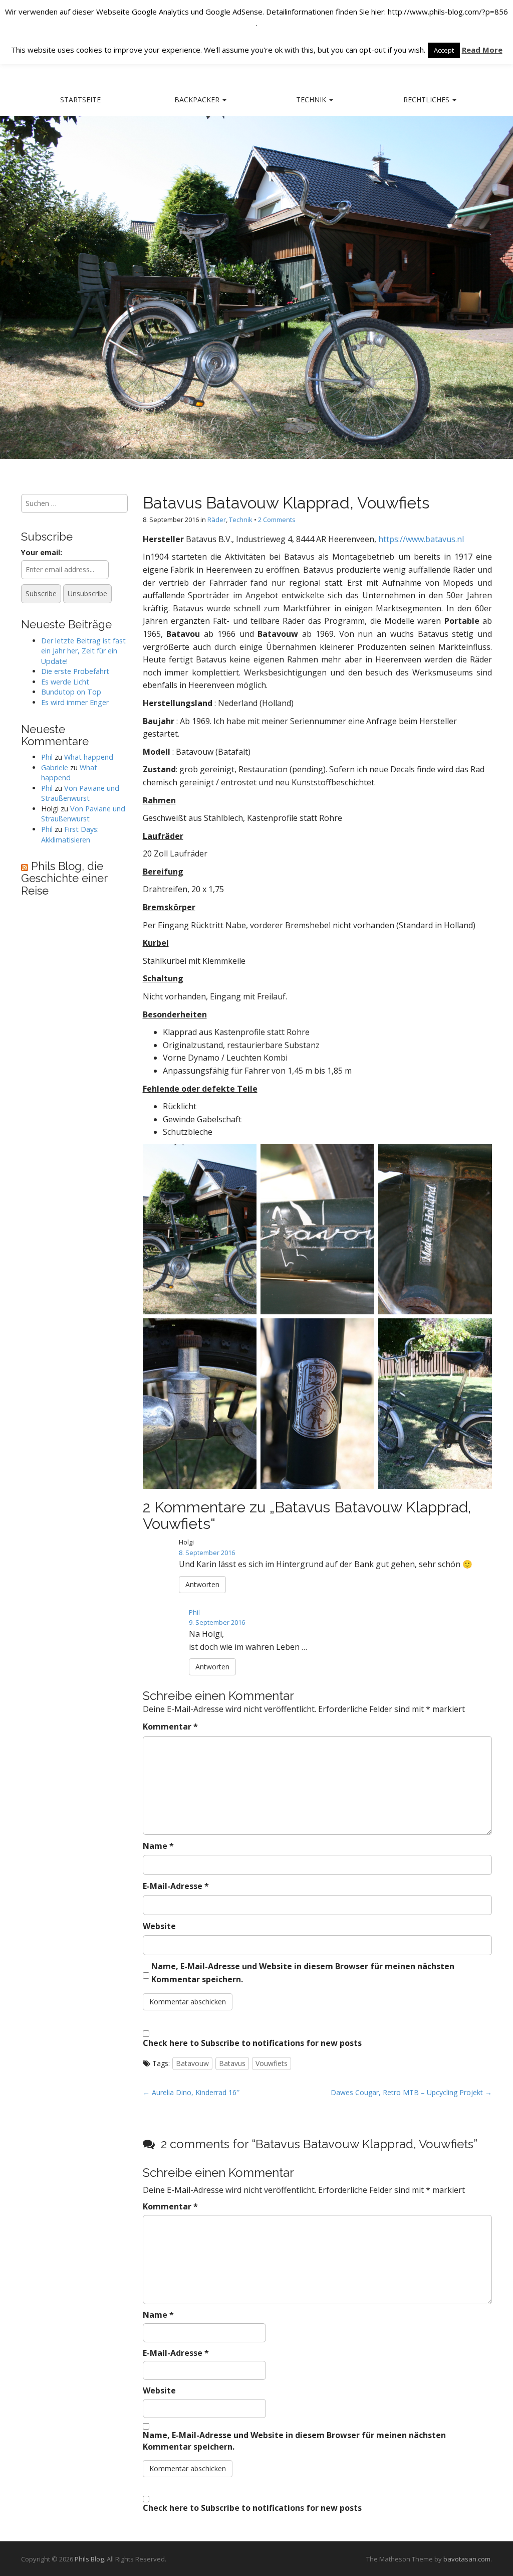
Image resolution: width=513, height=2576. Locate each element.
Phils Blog (89, 2559)
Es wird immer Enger (75, 702)
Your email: (42, 552)
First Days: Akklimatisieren (70, 834)
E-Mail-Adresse (176, 1886)
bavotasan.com (467, 2559)
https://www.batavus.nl (421, 539)
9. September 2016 (217, 1622)
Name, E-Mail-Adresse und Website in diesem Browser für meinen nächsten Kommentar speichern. (303, 1973)
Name (158, 1846)
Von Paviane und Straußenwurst (80, 793)
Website (159, 1926)
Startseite (80, 100)
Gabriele (55, 767)
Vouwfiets (272, 2063)
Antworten (202, 1584)
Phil (194, 1612)
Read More (482, 50)
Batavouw (192, 2063)
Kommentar (170, 1727)
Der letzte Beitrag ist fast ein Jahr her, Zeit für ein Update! (83, 651)
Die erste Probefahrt (75, 671)
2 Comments (277, 520)
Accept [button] (444, 50)
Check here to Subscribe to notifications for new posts (252, 2043)
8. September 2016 (207, 1553)
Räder (217, 520)
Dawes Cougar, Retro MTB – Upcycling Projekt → (411, 2092)
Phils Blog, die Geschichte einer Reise (64, 878)
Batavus (232, 2063)
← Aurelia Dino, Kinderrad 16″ (191, 2092)
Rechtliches (427, 100)
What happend (89, 757)
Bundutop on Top (71, 692)
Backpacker (198, 100)
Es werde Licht (65, 682)
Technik (312, 100)
